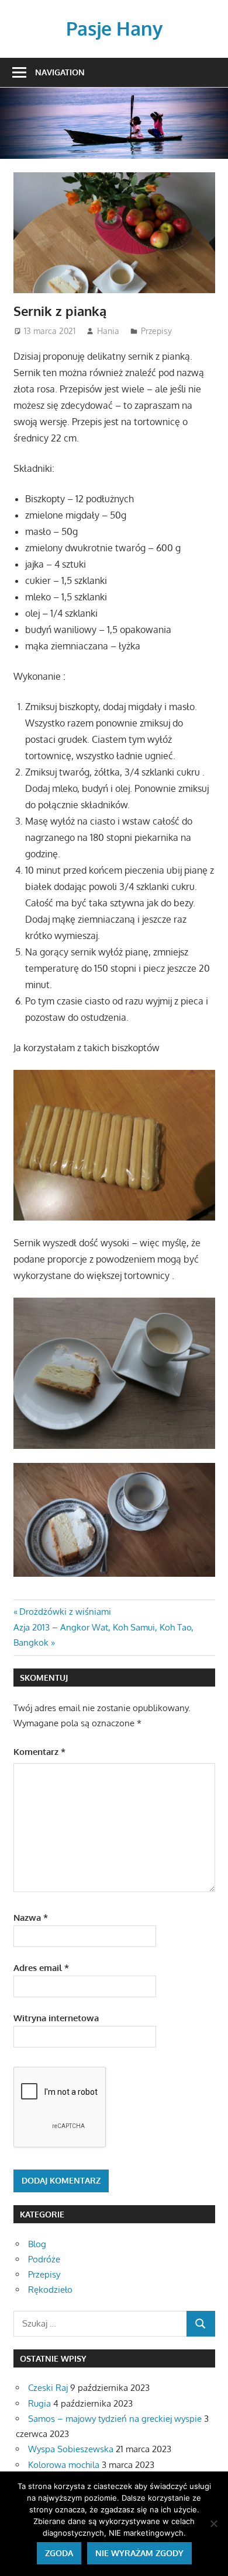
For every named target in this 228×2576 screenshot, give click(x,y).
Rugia (39, 2403)
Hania (108, 331)
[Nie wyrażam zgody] (213, 2523)
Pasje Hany (114, 28)
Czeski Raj (48, 2388)
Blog (37, 2244)
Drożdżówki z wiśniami (65, 1612)
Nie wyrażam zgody (139, 2553)
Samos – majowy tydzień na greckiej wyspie (115, 2419)
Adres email (41, 1968)
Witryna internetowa (56, 2018)
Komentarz (39, 1752)
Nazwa (31, 1918)
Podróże (44, 2259)
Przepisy (156, 331)
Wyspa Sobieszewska (71, 2449)
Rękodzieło (50, 2290)
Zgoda (59, 2553)
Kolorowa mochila (64, 2465)
